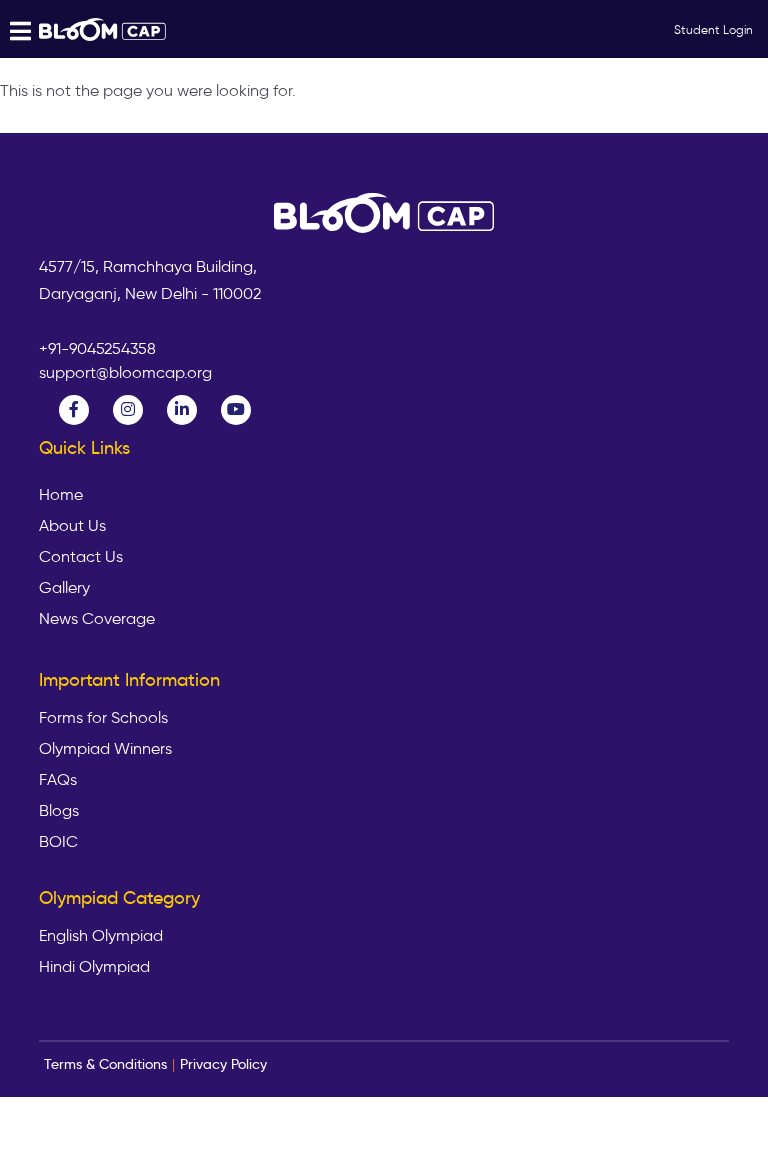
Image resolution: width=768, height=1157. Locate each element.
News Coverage (97, 619)
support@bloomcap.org (125, 372)
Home (61, 495)
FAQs (58, 780)
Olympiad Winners (105, 749)
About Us (72, 526)
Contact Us (81, 557)
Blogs (59, 811)
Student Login (713, 29)
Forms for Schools (103, 718)
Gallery (64, 588)
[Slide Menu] (103, 29)
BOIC (58, 842)
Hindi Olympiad (94, 967)
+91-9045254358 (97, 348)
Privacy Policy (223, 1064)
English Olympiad (101, 936)
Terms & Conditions (105, 1064)
